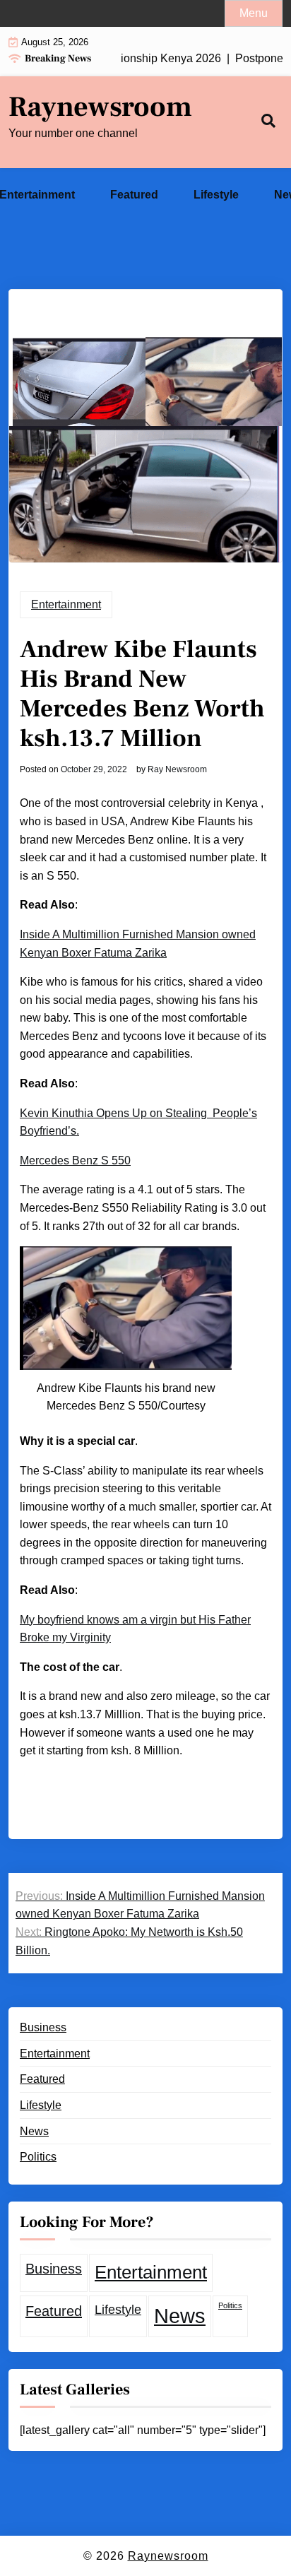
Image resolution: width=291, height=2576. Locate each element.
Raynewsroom (100, 107)
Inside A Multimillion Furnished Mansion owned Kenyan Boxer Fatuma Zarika (138, 944)
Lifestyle (216, 195)
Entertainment (66, 604)
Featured (134, 195)
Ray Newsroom (177, 769)
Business (43, 2027)
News (34, 2131)
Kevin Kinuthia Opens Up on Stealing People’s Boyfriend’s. (138, 1122)
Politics (38, 2157)
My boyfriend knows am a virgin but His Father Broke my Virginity (135, 1629)
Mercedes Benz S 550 (75, 1160)
